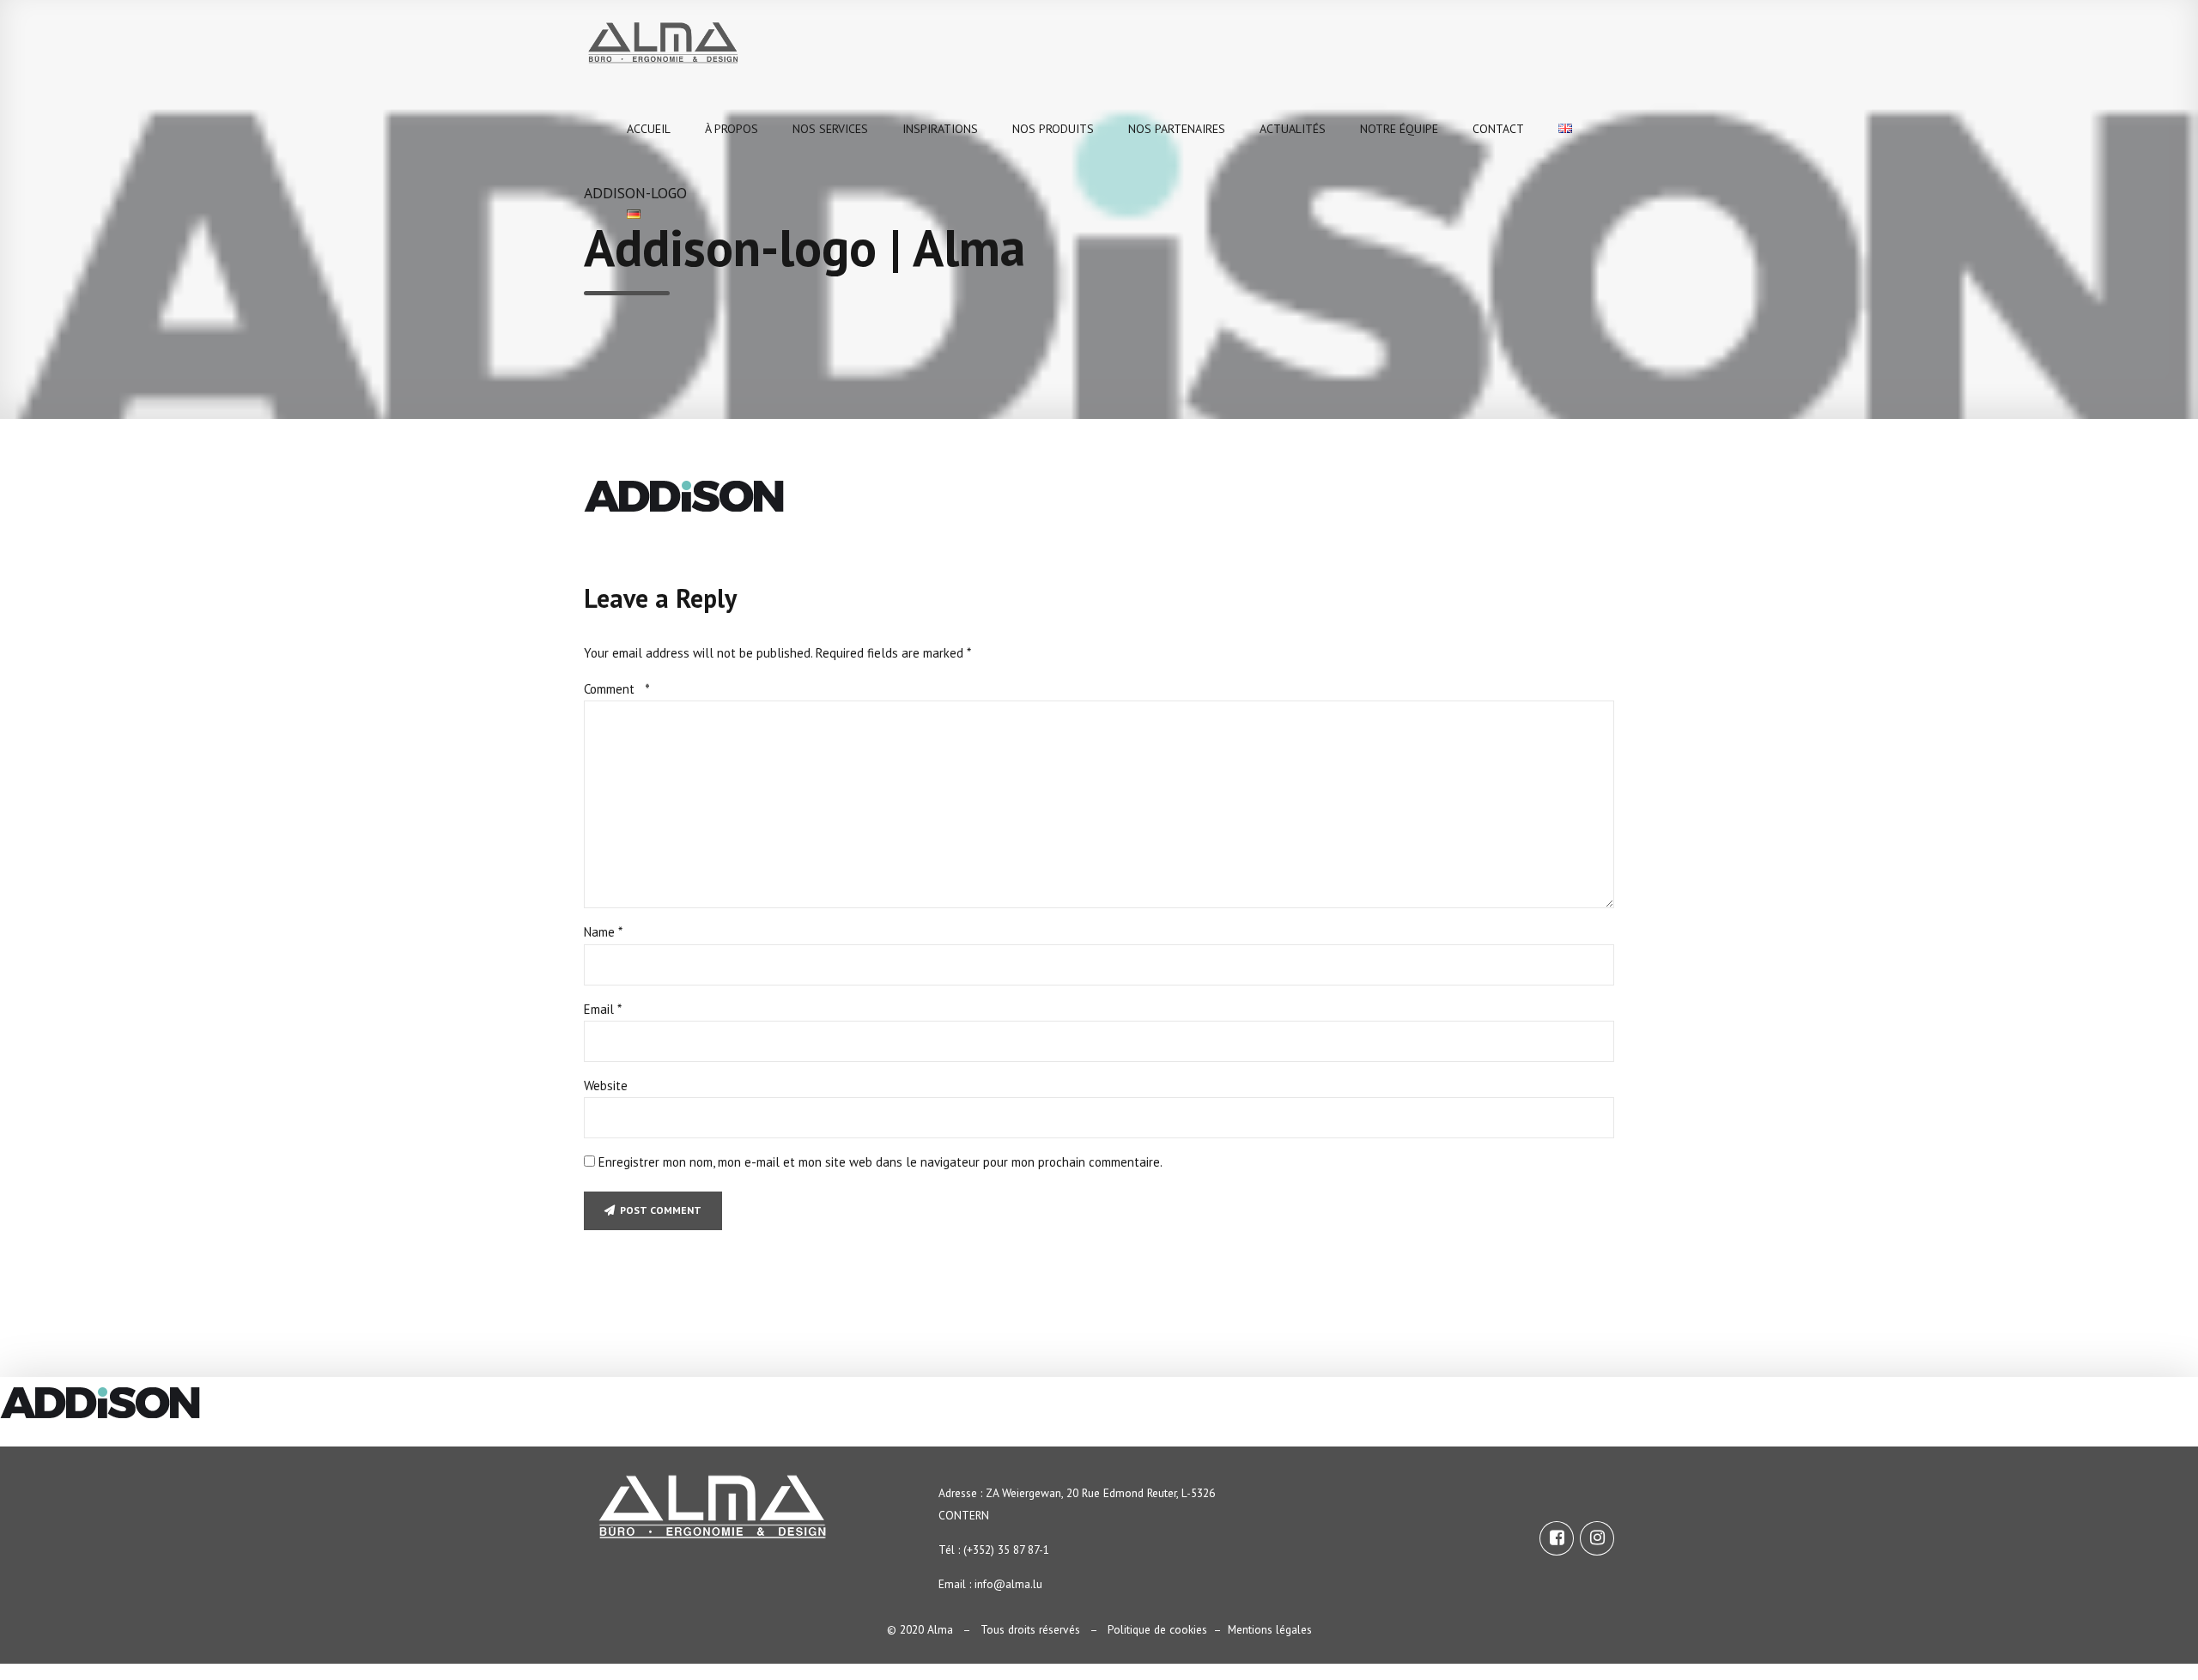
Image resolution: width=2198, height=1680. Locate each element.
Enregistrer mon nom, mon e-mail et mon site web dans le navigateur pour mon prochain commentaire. (880, 1162)
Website (606, 1086)
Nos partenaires (1177, 129)
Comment (617, 689)
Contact (1498, 129)
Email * (603, 1009)
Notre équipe (1399, 129)
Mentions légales (1270, 1629)
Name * (603, 932)
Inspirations (940, 129)
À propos (732, 129)
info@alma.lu (1008, 1584)
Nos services (830, 129)
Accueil (649, 129)
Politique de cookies (1157, 1629)
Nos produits (1053, 129)
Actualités (1293, 129)
